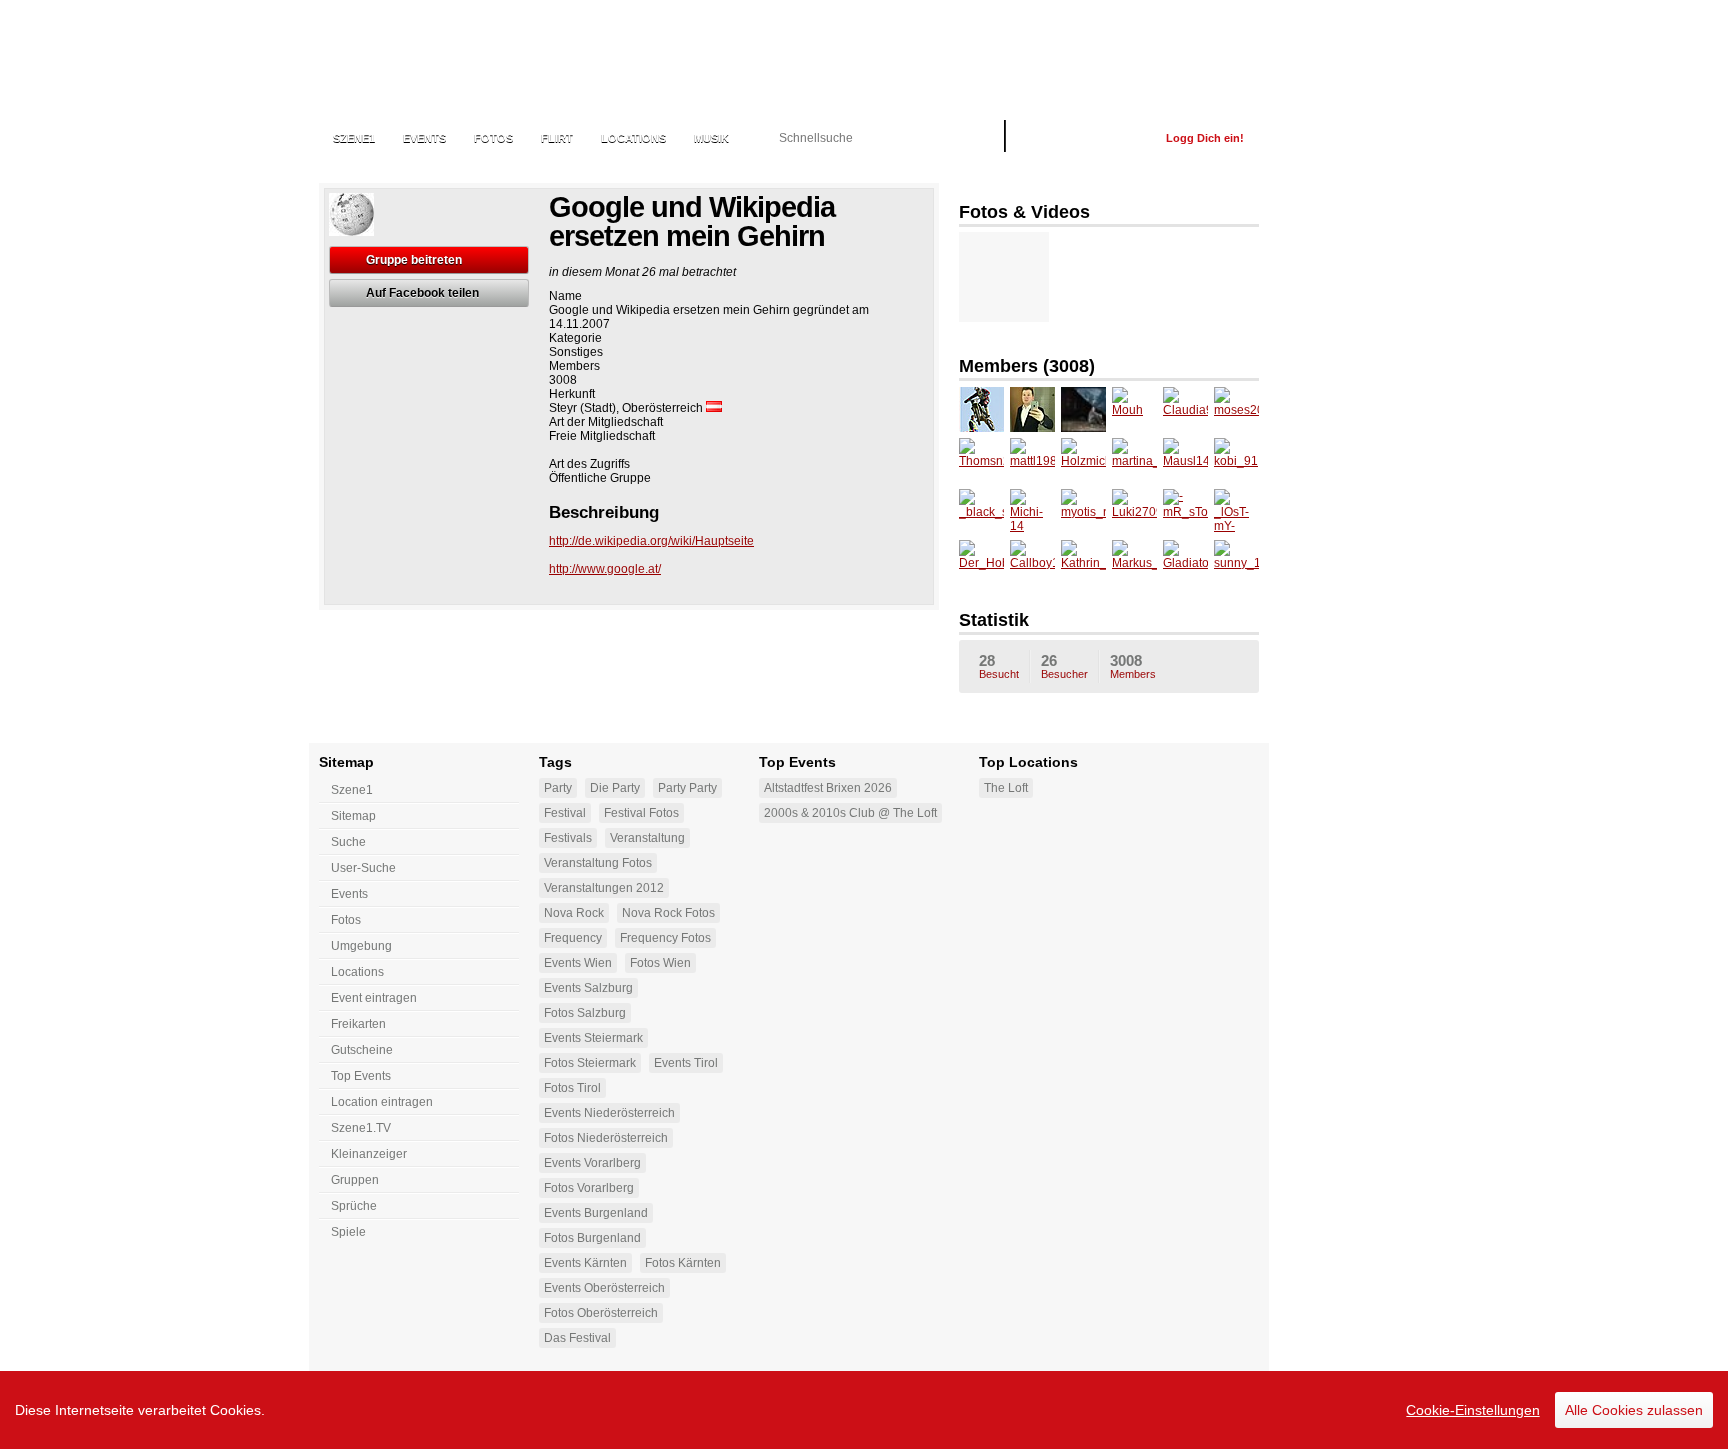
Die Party (615, 788)
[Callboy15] (1032, 562)
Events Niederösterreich (609, 1113)
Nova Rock (574, 913)
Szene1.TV (361, 1128)
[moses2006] (1236, 409)
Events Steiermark (593, 1038)
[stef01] (1083, 409)
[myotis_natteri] (1083, 511)
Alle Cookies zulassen (1634, 1410)
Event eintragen (374, 998)
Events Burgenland (596, 1213)
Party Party (687, 788)
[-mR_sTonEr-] (1185, 511)
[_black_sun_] (981, 511)
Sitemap (353, 816)
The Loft (1006, 788)
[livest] (1032, 409)
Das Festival (577, 1338)
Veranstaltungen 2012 (604, 888)
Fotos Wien (660, 963)
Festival (565, 813)
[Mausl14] (1185, 460)
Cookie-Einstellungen (1473, 1410)
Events (424, 138)
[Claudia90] (1185, 409)
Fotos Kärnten (683, 1263)
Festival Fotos (641, 813)
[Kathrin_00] (1083, 562)
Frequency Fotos (665, 938)
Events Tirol (686, 1063)
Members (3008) (1027, 366)
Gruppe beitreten (414, 260)
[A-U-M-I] (981, 409)
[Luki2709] (1134, 511)
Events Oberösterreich (604, 1288)
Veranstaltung (647, 838)
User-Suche (363, 868)
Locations (633, 138)
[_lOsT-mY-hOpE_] (1236, 511)
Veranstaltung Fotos (598, 863)
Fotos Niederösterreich (606, 1138)
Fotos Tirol (572, 1088)
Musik (711, 138)
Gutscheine (362, 1050)
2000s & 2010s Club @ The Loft (850, 813)
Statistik (994, 620)
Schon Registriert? (1085, 138)
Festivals (568, 838)
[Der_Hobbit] (981, 562)
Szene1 (352, 790)
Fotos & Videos (1024, 212)
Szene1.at (426, 55)
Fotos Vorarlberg (589, 1188)
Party (558, 788)
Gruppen (355, 1180)
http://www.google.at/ (605, 569)
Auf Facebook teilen (422, 293)
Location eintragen (382, 1102)
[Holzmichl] (1083, 460)
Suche (348, 842)
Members (1133, 666)
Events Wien (578, 963)
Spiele (348, 1232)
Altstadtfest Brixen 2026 (828, 788)
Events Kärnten (585, 1263)
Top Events (361, 1076)
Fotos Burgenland (592, 1238)
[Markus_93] (1134, 562)
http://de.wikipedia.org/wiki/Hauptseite (651, 541)
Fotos (493, 138)
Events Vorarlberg (592, 1163)
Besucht (999, 666)
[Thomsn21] (981, 460)
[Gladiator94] (1185, 562)
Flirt (557, 138)
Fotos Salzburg (585, 1013)
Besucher (1064, 666)
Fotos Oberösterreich (601, 1313)
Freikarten (358, 1024)
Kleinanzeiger (369, 1154)
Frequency (573, 938)
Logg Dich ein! (1205, 138)
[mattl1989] (1032, 460)
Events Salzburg (588, 988)
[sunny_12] (1236, 562)
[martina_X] (1134, 460)
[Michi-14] (1032, 511)
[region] (864, 1410)
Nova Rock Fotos (668, 913)
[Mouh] (1134, 409)
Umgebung (361, 946)
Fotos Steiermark (590, 1063)
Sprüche (354, 1206)
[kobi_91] (1236, 460)
